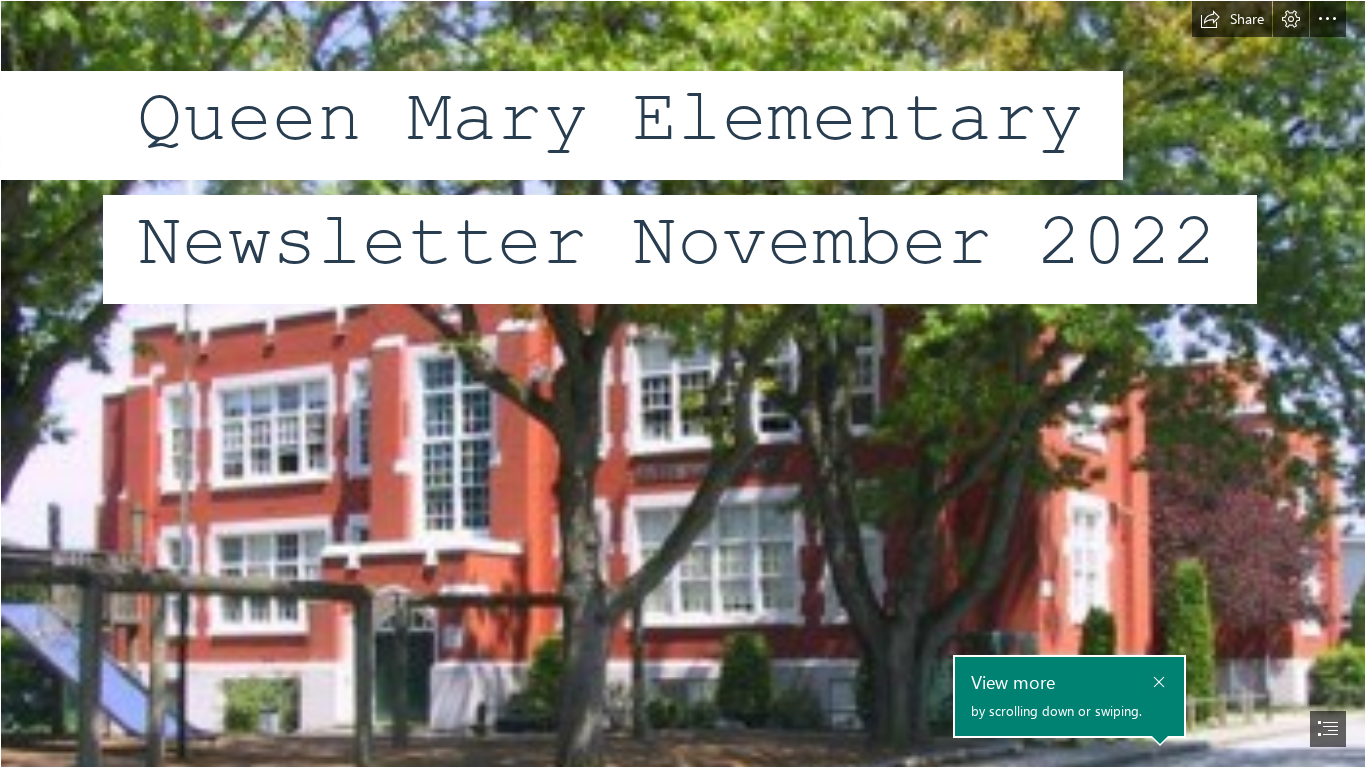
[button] (1232, 19)
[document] (683, 384)
